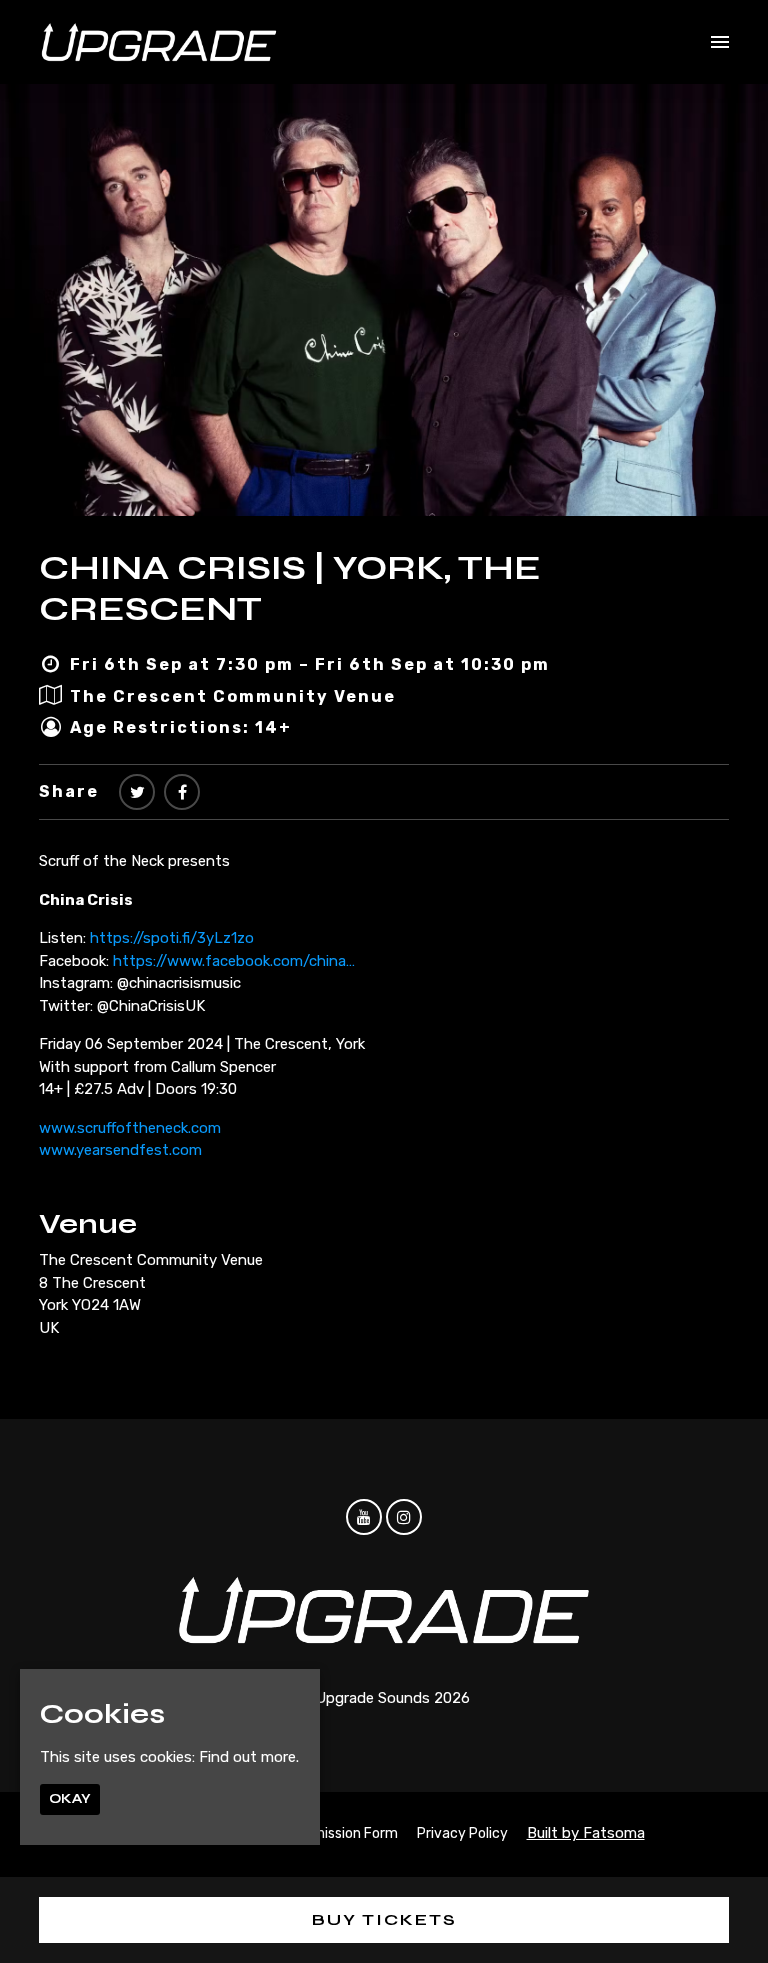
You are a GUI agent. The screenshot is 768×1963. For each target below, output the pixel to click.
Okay (70, 1799)
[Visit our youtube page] (364, 1518)
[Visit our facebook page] (182, 792)
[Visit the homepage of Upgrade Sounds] (159, 42)
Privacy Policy (462, 1833)
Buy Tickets (384, 1919)
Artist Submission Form (322, 1833)
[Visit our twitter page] (137, 792)
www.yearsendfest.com (120, 1150)
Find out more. (249, 1757)
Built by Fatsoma (586, 1833)
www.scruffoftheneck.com (130, 1128)
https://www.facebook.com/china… (234, 961)
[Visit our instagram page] (404, 1518)
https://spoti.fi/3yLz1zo (172, 938)
